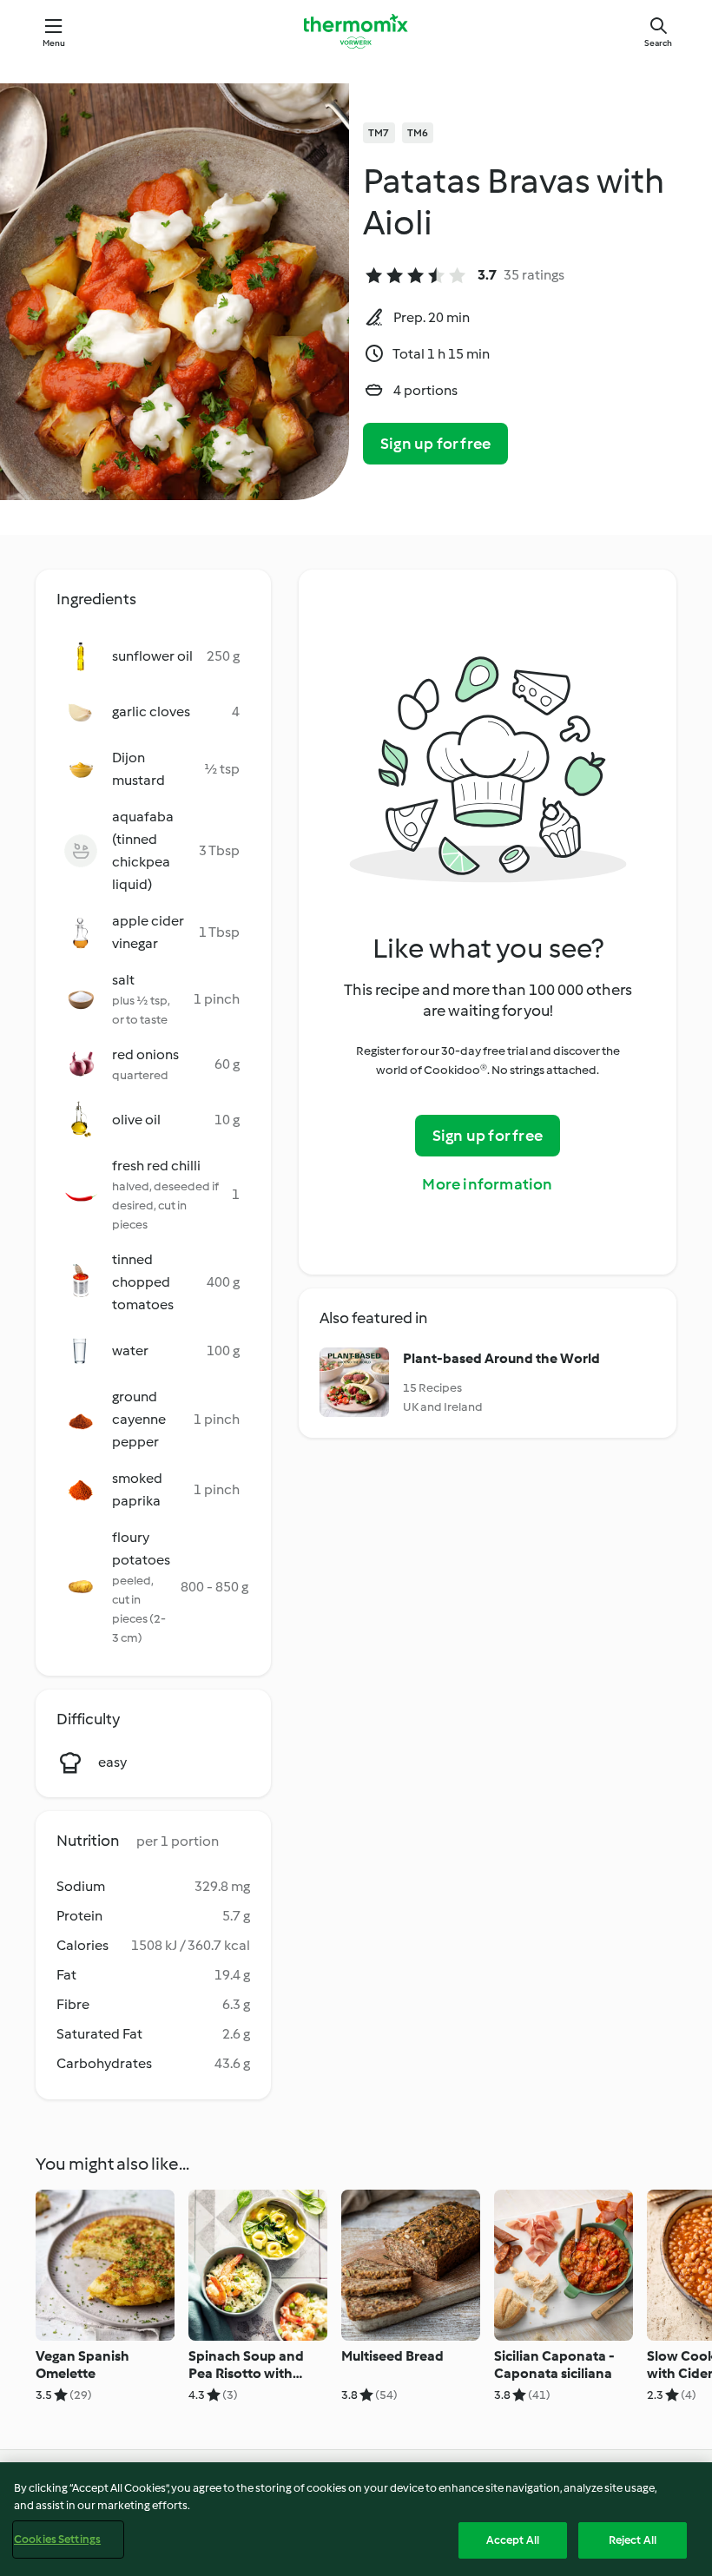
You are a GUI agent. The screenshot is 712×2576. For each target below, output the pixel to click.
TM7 (379, 133)
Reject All (633, 2540)
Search (658, 43)
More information (487, 1184)
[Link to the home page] (356, 31)
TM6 (418, 133)
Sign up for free (435, 444)
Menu (54, 43)
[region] (356, 2519)
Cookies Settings (57, 2539)
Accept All (513, 2540)
